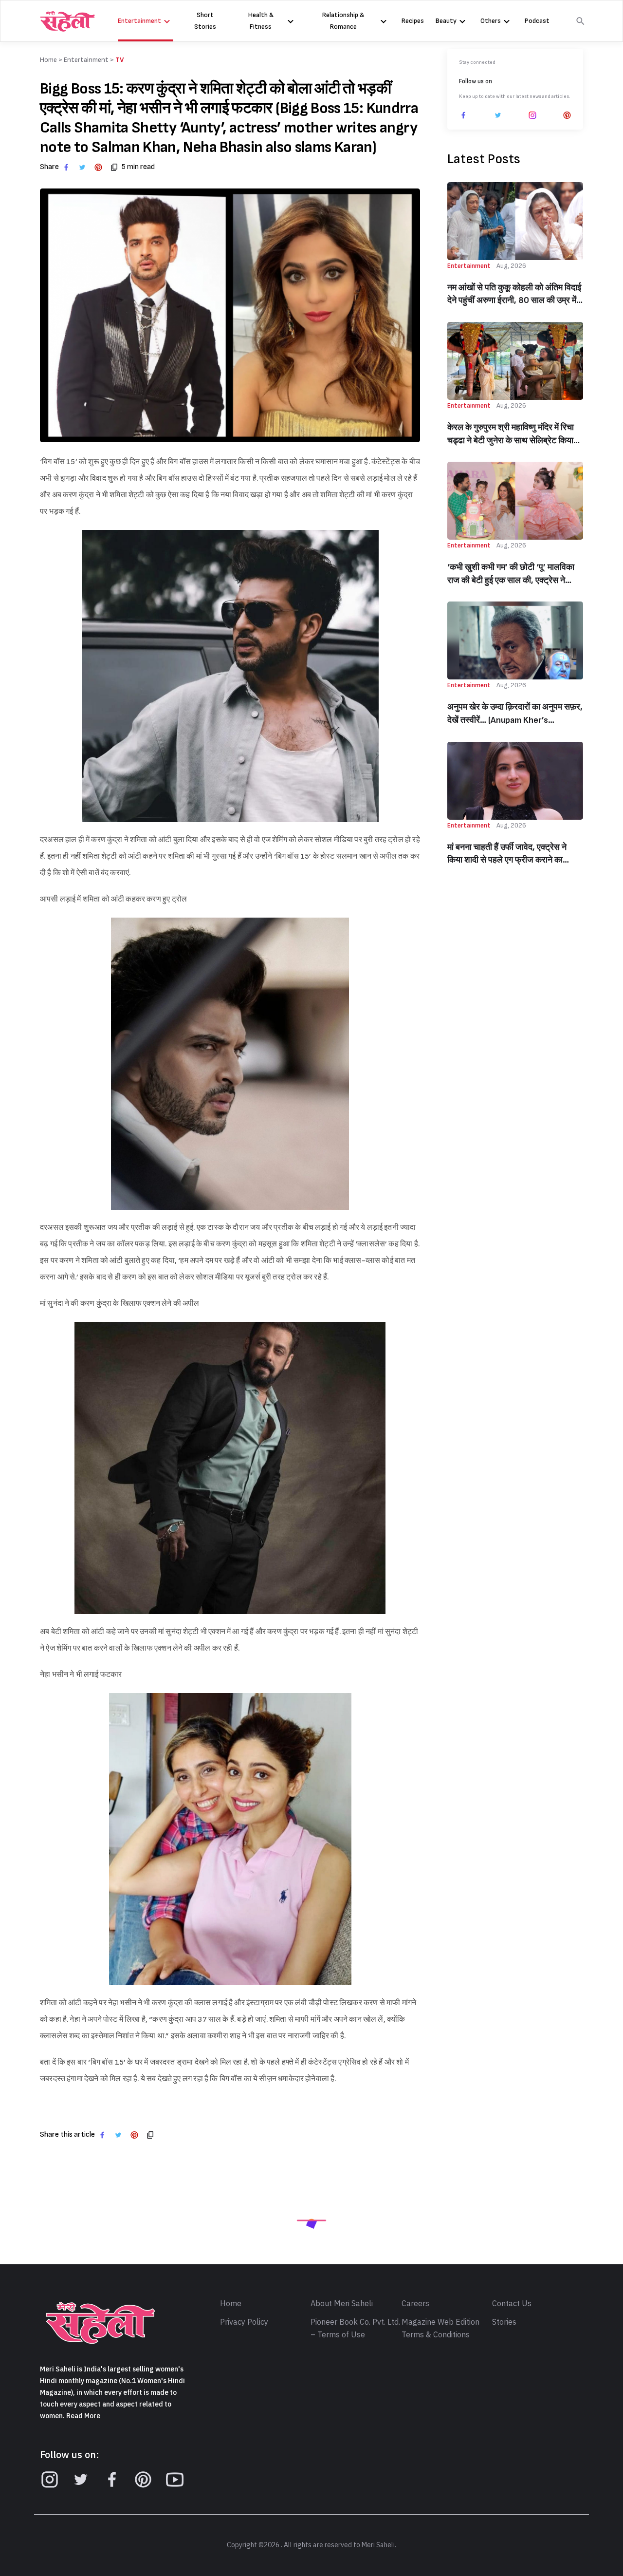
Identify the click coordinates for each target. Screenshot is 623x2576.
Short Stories (205, 21)
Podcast (537, 21)
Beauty (446, 21)
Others (491, 21)
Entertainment (139, 21)
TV (120, 60)
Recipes (413, 21)
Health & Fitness (261, 21)
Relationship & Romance (343, 21)
